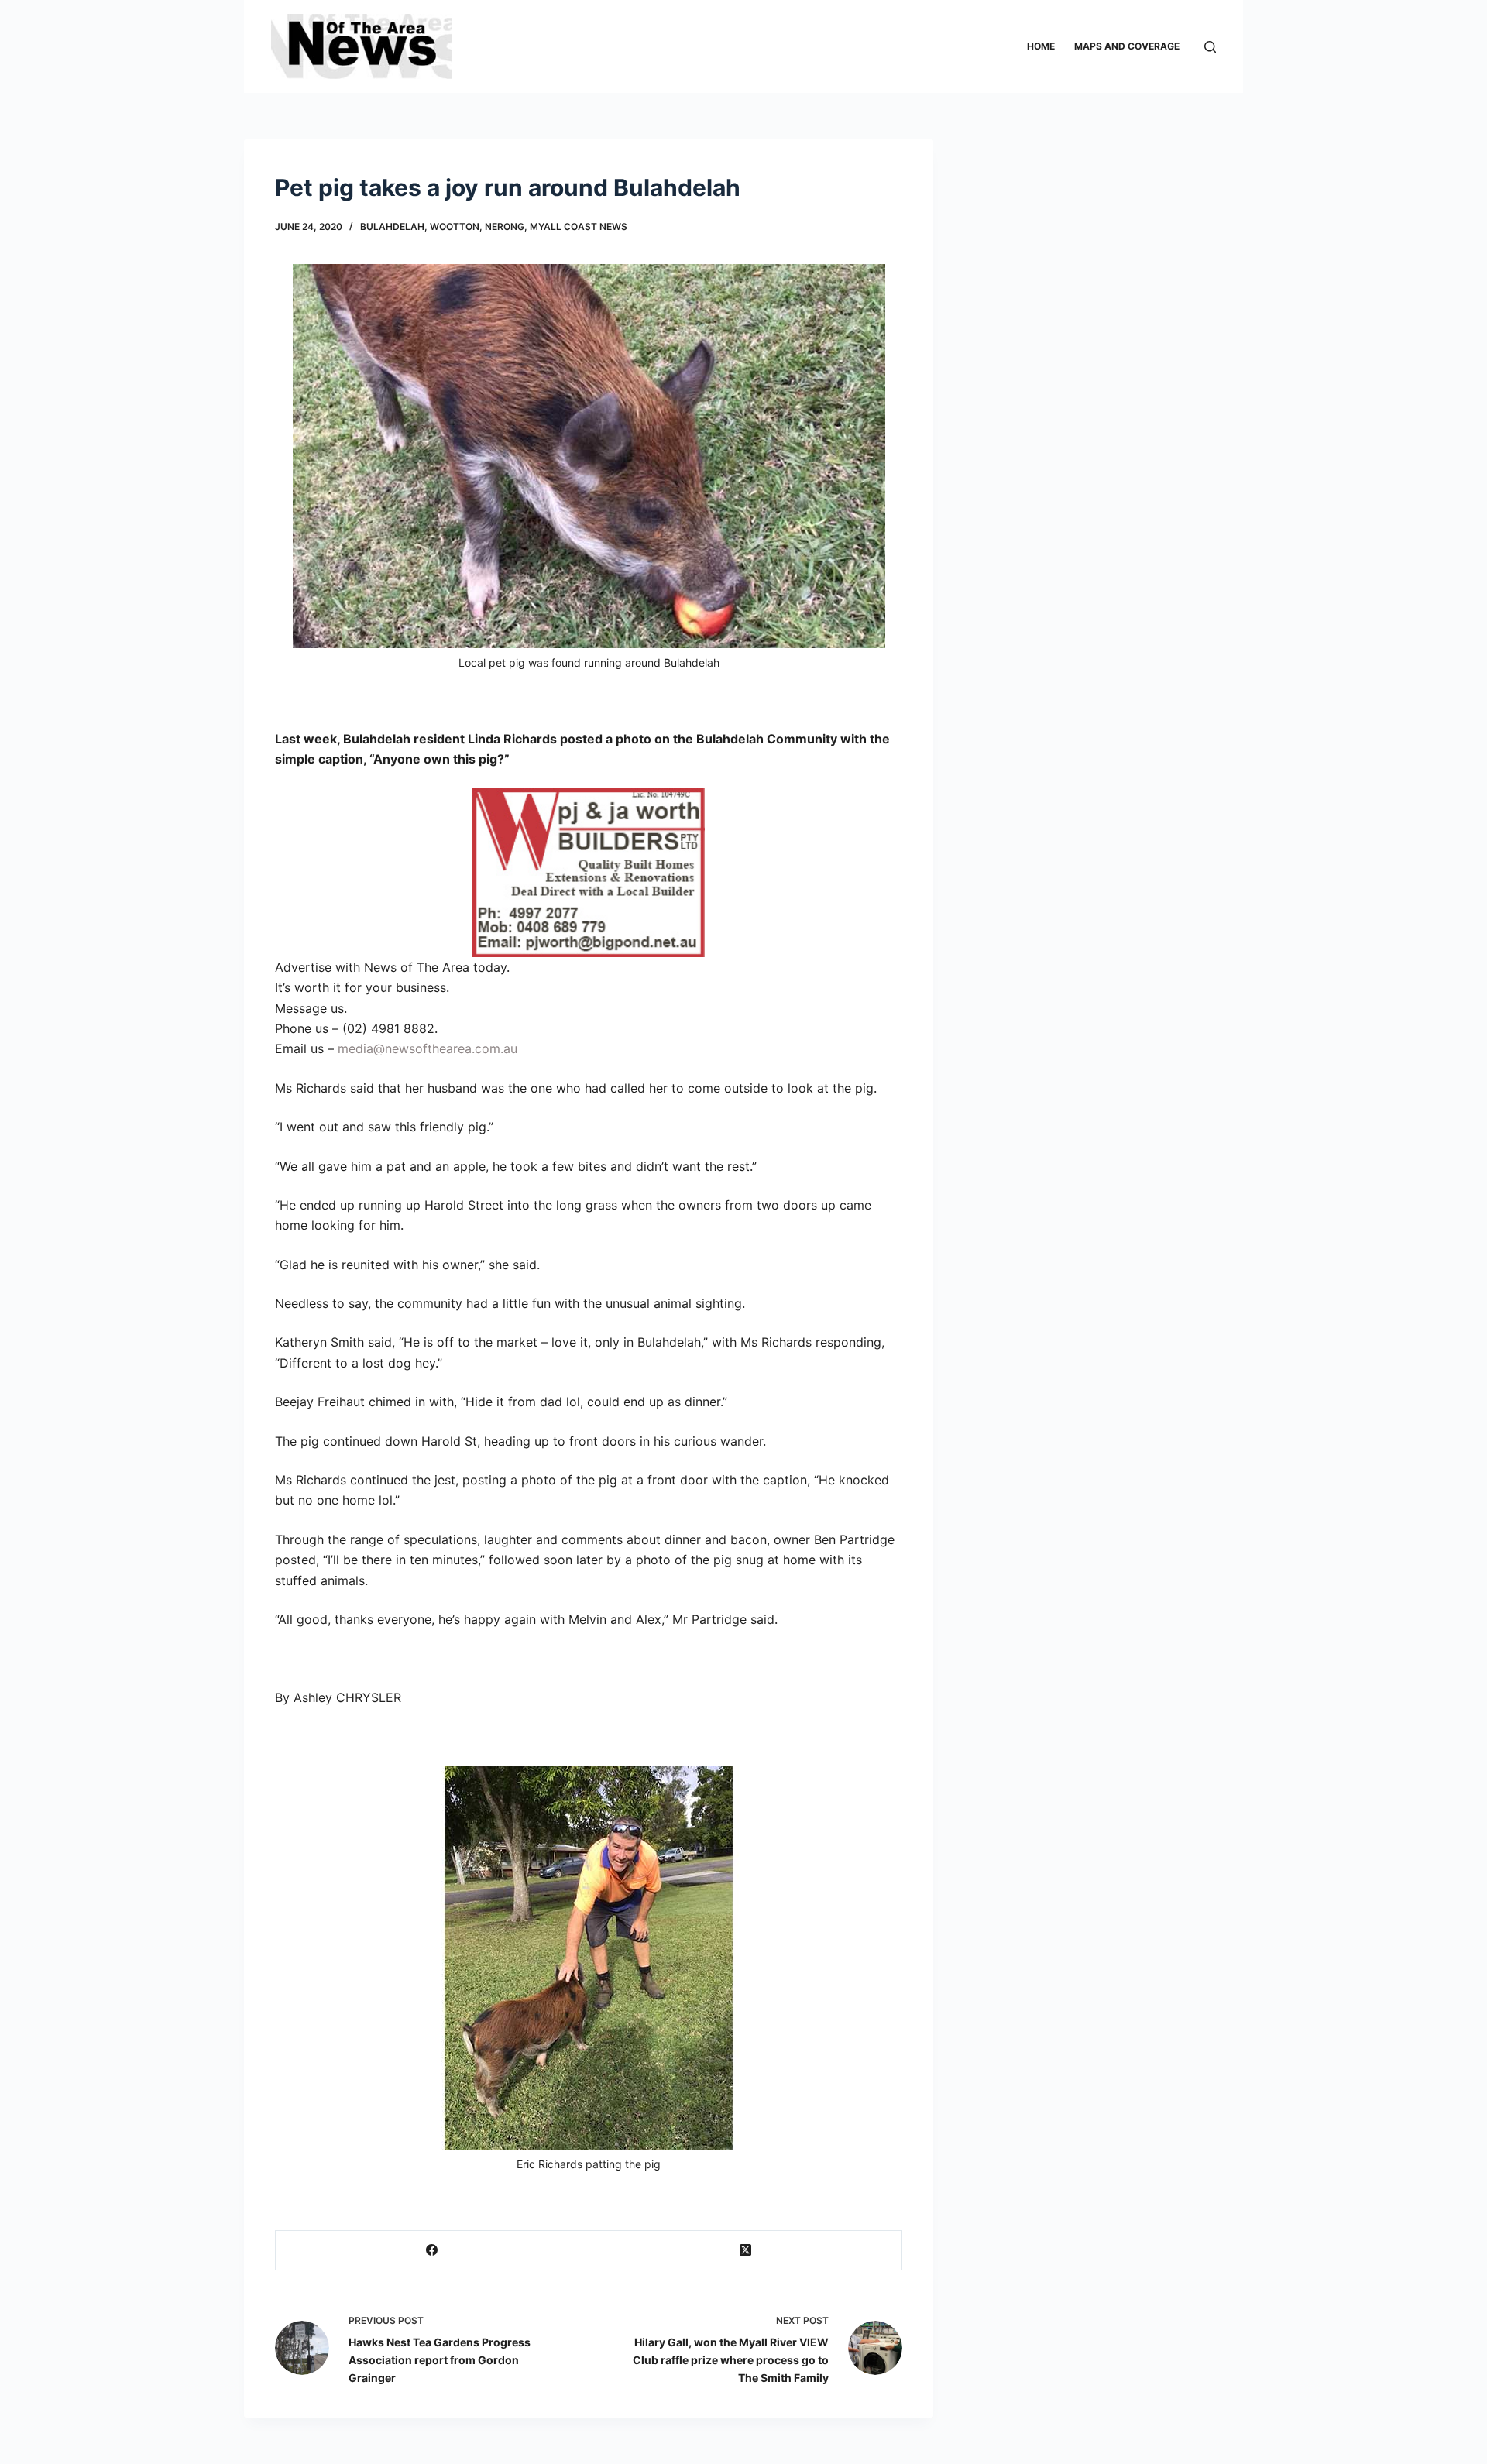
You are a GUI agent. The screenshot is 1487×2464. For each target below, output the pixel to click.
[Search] (1210, 47)
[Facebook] (433, 2251)
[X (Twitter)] (746, 2251)
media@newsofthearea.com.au (428, 1048)
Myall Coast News (579, 226)
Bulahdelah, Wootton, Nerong (442, 226)
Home (1041, 46)
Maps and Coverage (1127, 46)
